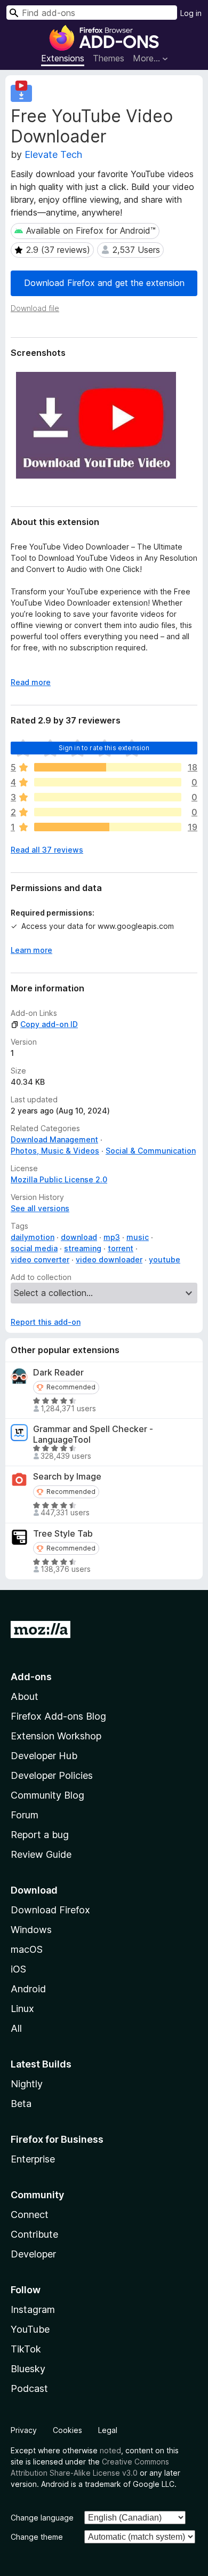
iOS (18, 1969)
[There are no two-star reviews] (108, 812)
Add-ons (31, 1677)
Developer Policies (52, 1775)
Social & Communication (151, 1151)
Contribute (34, 2234)
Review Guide (41, 1854)
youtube (165, 1259)
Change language (42, 2518)
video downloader (109, 1259)
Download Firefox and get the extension (104, 283)
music (138, 1237)
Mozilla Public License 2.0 (59, 1179)
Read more (31, 682)
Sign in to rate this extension (104, 748)
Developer (33, 2254)
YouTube (30, 2329)
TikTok (26, 2349)
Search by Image (67, 1477)
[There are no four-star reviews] (108, 782)
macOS (27, 1949)
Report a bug (40, 1835)
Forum (25, 1815)
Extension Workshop (56, 1736)
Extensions (63, 58)
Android (28, 1989)
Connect (30, 2215)
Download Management (54, 1139)
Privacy (24, 2430)
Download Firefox (50, 1910)
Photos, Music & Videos (55, 1151)
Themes (109, 58)
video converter (40, 1259)
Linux (22, 2009)
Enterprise (33, 2159)
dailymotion (33, 1237)
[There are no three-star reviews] (108, 797)
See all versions (40, 1208)
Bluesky (28, 2369)
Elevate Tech (53, 154)
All (16, 2028)
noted (110, 2450)
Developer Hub (44, 1756)
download (79, 1237)
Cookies (67, 2430)
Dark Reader (58, 1373)
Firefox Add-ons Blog (58, 1716)
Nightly (27, 2084)
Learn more (31, 950)
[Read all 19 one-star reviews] (108, 827)
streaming (83, 1248)
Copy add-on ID (49, 1024)
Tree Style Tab (63, 1534)
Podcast (29, 2388)
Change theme (37, 2537)
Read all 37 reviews (47, 850)
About (25, 1696)
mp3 (112, 1237)
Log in (191, 13)
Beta (21, 2104)
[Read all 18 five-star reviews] (108, 767)
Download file (35, 308)
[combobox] (92, 13)
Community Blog (47, 1795)
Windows (31, 1930)
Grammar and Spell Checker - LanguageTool (93, 1434)
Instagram (33, 2309)
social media (34, 1248)
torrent (121, 1248)
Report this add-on (46, 1322)
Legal (108, 2430)
